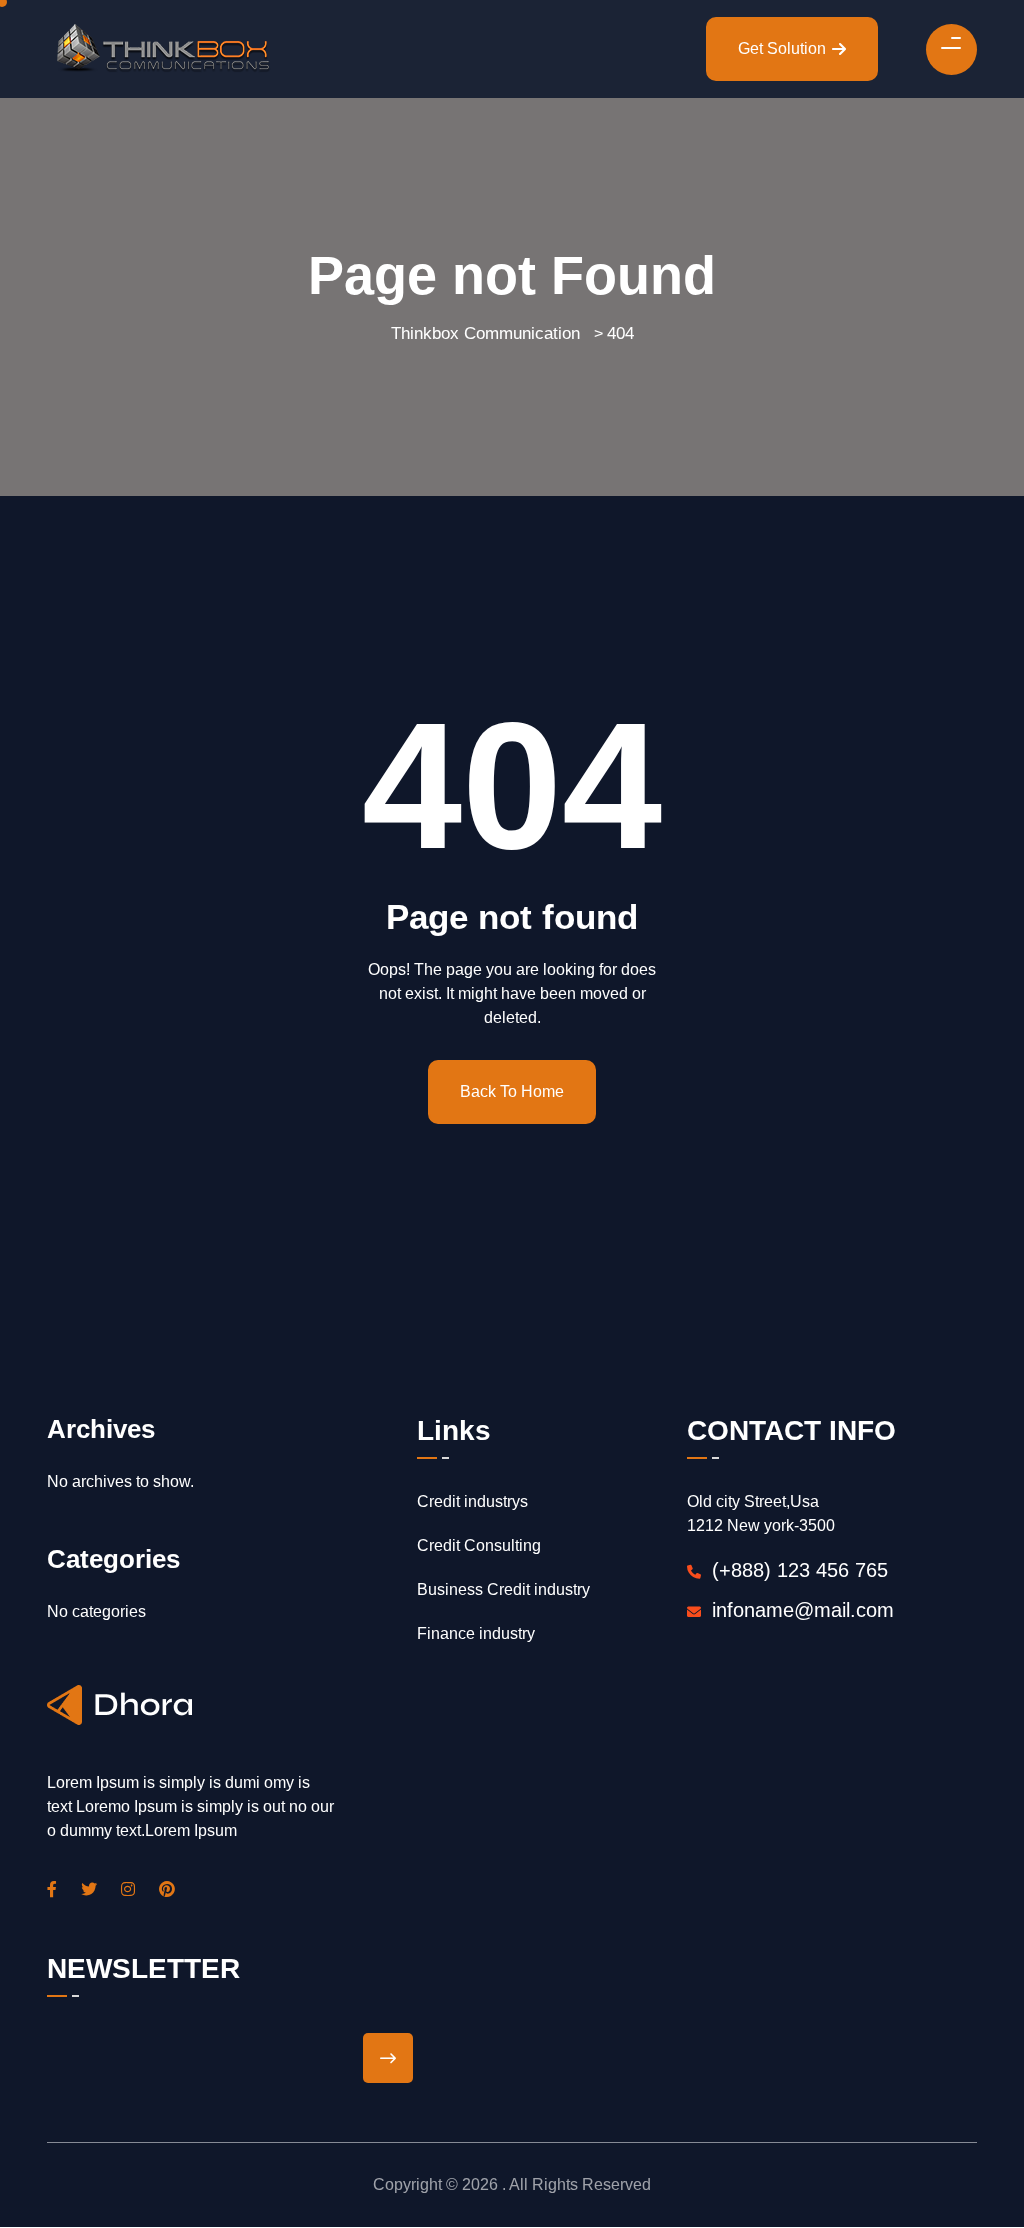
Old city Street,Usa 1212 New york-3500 (761, 1513)
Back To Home (512, 1091)
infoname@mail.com (803, 1610)
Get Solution (782, 48)
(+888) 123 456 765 (797, 1570)
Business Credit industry (503, 1589)
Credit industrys (472, 1501)
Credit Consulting (479, 1545)
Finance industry (476, 1633)
